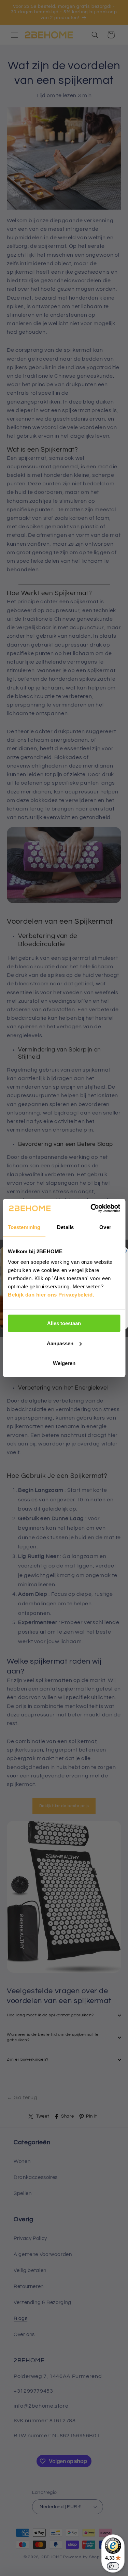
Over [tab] (105, 1227)
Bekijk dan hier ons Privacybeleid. (51, 1295)
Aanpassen (60, 1343)
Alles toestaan (64, 1323)
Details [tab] (65, 1227)
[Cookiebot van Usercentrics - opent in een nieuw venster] (91, 1208)
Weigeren (64, 1363)
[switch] (113, 2566)
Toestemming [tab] (24, 1227)
